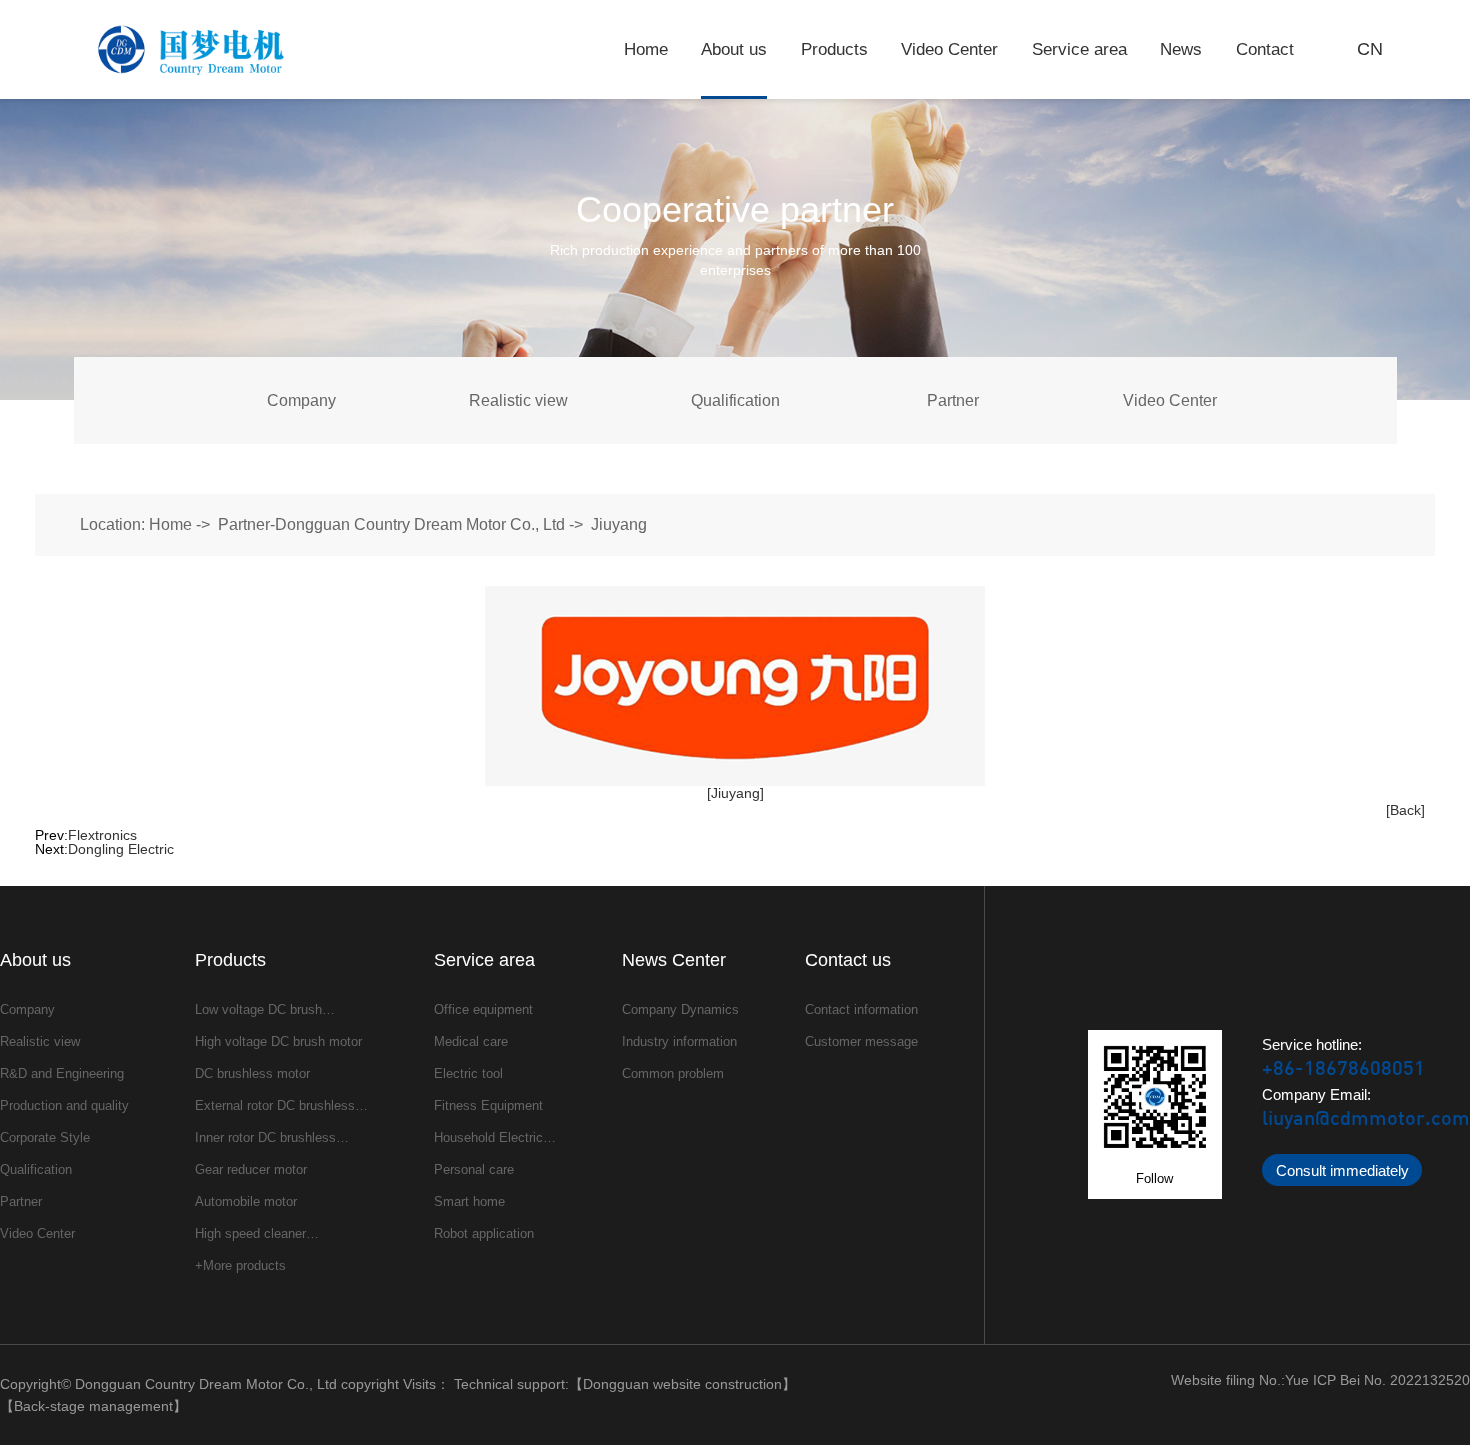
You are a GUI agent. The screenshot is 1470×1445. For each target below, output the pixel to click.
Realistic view (518, 400)
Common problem (673, 1073)
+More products (240, 1265)
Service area (1079, 49)
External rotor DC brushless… (281, 1105)
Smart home (469, 1201)
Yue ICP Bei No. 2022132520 (1377, 1380)
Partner (953, 400)
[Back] (1405, 810)
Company (301, 400)
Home (646, 49)
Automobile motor (246, 1201)
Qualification (735, 400)
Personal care (474, 1169)
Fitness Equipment (488, 1105)
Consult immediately (1342, 1170)
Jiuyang (619, 524)
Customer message (861, 1041)
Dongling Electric (121, 849)
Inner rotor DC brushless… (272, 1137)
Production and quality (64, 1105)
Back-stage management (93, 1406)
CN (1370, 49)
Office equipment (483, 1009)
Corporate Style (45, 1137)
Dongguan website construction (682, 1384)
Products (834, 49)
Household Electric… (495, 1137)
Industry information (679, 1041)
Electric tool (468, 1073)
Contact (1265, 49)
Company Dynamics (680, 1009)
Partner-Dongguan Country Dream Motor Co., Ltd (391, 524)
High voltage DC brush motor (278, 1041)
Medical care (471, 1041)
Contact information (861, 1009)
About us (734, 49)
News (1181, 49)
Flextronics (102, 835)
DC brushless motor (252, 1073)
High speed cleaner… (257, 1233)
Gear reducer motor (251, 1169)
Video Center (949, 49)
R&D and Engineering (62, 1073)
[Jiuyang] (735, 793)
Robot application (484, 1233)
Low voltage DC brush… (265, 1009)
